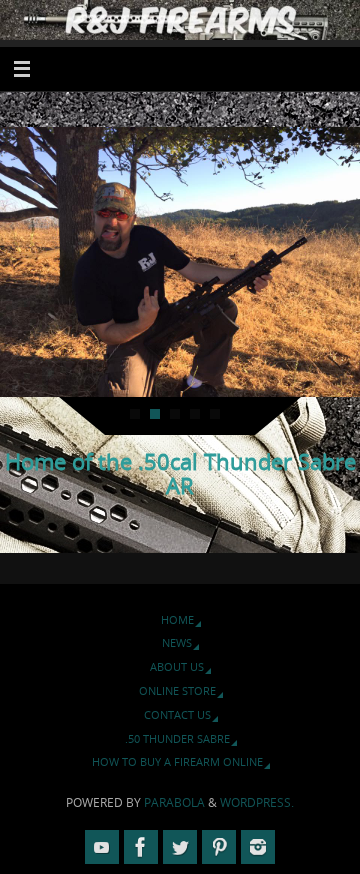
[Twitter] (180, 847)
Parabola (174, 802)
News (177, 642)
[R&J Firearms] (141, 847)
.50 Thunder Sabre (177, 738)
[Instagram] (258, 847)
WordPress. (257, 802)
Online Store (177, 690)
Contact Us (177, 714)
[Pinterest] (219, 847)
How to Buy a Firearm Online (177, 761)
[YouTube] (102, 847)
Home (177, 619)
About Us (177, 666)
